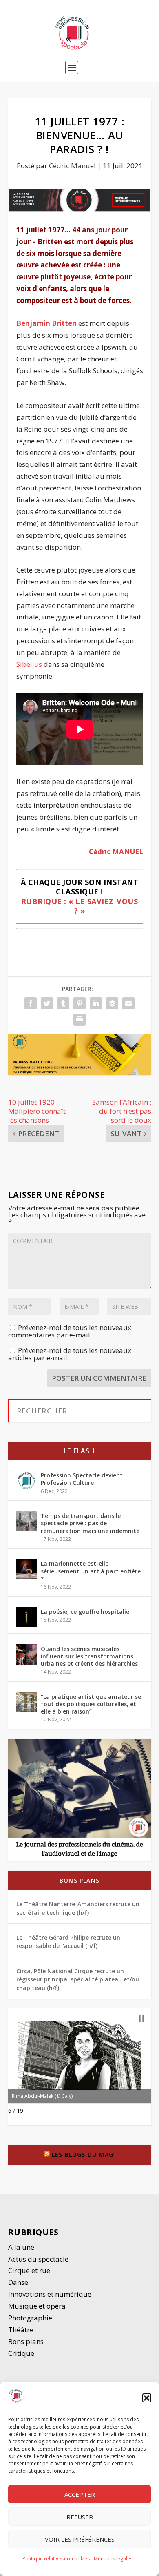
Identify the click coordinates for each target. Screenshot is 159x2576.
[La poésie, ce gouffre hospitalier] (26, 1617)
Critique (22, 2353)
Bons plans (79, 1880)
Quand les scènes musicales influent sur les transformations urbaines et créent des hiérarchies (89, 1656)
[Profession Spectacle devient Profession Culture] (26, 1481)
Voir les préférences (80, 2539)
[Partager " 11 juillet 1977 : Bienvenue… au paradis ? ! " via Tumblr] (63, 1003)
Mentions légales (113, 2559)
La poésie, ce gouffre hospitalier (86, 1612)
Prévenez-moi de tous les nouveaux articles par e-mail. (70, 1354)
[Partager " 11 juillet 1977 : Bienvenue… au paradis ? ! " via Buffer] (112, 1003)
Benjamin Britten (46, 323)
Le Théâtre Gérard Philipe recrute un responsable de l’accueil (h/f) (68, 1942)
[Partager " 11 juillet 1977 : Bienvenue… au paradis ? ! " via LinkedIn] (96, 1003)
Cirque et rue (29, 2270)
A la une (22, 2247)
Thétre (22, 2330)
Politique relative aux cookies (56, 2559)
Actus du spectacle (38, 2259)
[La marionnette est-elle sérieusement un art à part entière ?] (26, 1569)
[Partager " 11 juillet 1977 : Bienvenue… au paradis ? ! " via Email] (128, 1003)
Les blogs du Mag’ (83, 2154)
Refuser (80, 2517)
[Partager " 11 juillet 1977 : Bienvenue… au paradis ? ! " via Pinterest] (79, 1003)
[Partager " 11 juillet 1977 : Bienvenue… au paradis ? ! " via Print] (79, 1020)
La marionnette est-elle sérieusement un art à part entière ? (91, 1571)
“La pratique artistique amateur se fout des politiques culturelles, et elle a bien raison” (91, 1704)
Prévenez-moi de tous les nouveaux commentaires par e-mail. (70, 1331)
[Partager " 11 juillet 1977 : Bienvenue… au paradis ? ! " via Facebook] (31, 1003)
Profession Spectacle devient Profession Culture (82, 1479)
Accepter (80, 2494)
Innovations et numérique (50, 2294)
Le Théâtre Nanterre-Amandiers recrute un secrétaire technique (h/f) (78, 1908)
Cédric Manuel (72, 166)
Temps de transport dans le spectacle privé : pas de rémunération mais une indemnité (90, 1523)
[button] (147, 2398)
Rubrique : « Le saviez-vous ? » (80, 906)
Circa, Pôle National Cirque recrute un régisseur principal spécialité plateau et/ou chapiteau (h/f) (78, 1979)
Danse (19, 2282)
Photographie (30, 2318)
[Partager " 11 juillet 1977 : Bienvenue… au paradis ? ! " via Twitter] (47, 1003)
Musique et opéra (37, 2306)
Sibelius (29, 664)
